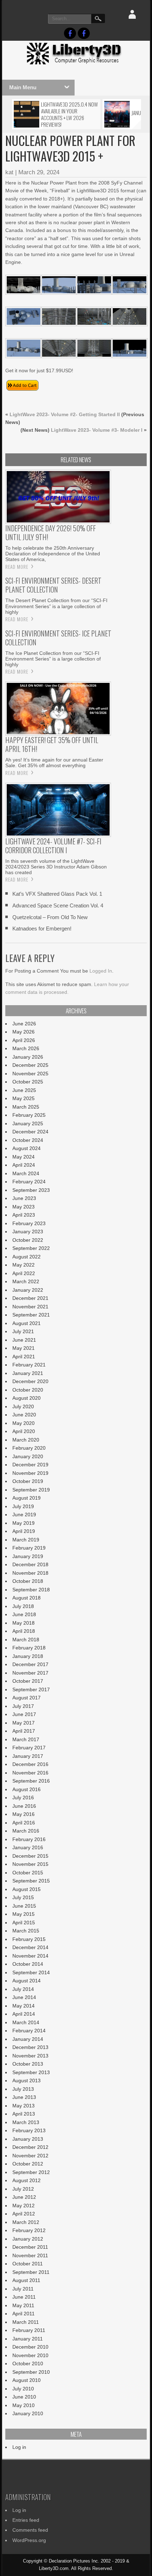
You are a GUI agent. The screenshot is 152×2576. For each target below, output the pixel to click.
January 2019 (28, 1556)
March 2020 (26, 1440)
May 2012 (24, 2206)
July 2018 (23, 1606)
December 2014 (30, 1947)
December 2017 (30, 1664)
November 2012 (30, 2156)
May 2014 (24, 2006)
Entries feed (26, 2520)
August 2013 (27, 2080)
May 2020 (24, 1423)
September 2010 (31, 2372)
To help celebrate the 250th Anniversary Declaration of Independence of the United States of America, (53, 554)
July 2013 (23, 2089)
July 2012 (23, 2189)
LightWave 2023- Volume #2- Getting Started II (65, 414)
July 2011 (23, 2289)
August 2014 (27, 1981)
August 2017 (27, 1698)
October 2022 (28, 1240)
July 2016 (23, 1797)
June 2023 (24, 1198)
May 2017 (24, 1723)
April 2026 (24, 1040)
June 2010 (24, 2397)
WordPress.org (29, 2540)
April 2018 (24, 1631)
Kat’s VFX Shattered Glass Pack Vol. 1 (57, 894)
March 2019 (26, 1540)
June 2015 (24, 1906)
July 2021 (23, 1331)
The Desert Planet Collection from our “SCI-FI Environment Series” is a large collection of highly (56, 606)
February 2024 (29, 1182)
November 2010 (30, 2355)
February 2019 (29, 1548)
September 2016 (31, 1781)
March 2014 (26, 2022)
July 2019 (23, 1506)
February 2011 (29, 2330)
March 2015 (26, 1931)
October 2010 (28, 2363)
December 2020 (30, 1381)
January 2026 (28, 1057)
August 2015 (27, 1889)
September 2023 (31, 1190)
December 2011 (30, 2247)
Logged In (101, 971)
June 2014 (24, 1997)
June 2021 (24, 1340)
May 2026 (24, 1032)
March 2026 (26, 1048)
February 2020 (29, 1448)
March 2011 (26, 2322)
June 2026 (24, 1024)
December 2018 (30, 1564)
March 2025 (26, 1107)
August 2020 (27, 1398)
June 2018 (24, 1614)
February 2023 (29, 1223)
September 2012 (31, 2172)
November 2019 (30, 1473)
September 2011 (31, 2272)
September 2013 (31, 2072)
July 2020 (23, 1406)
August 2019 (27, 1498)
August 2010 (27, 2380)
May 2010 (24, 2405)
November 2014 (30, 1956)
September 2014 (31, 1972)
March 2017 (26, 1739)
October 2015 (28, 1873)
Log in (19, 2447)
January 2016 (28, 1847)
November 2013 (30, 2056)
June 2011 (24, 2297)
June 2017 (24, 1714)
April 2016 (24, 1823)
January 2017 (28, 1756)
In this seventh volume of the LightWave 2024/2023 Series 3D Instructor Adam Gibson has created (56, 867)
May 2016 (24, 1814)
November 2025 (30, 1074)
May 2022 (24, 1265)
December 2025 (30, 1065)
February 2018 (29, 1648)
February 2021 (29, 1365)
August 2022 (27, 1257)
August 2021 (27, 1323)
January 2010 (28, 2413)
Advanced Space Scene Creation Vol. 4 (58, 905)
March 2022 (26, 1281)
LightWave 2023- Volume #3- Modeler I (97, 430)
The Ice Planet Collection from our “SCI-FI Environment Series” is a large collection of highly (53, 659)
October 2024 (28, 1140)
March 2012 (26, 2222)
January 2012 (28, 2239)
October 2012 (28, 2164)
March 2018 (26, 1640)
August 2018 (27, 1598)
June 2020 (24, 1415)
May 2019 (24, 1523)
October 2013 (28, 2064)
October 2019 (28, 1481)
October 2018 (28, 1581)
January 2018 (28, 1656)
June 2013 (24, 2097)
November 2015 (30, 1864)
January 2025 (28, 1123)
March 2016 (26, 1831)
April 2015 (24, 1923)
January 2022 (28, 1290)
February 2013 (29, 2130)
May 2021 (24, 1348)
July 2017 (23, 1706)
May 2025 (24, 1098)
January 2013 (28, 2139)
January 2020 (28, 1456)
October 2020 (28, 1390)
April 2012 (24, 2214)
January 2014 (28, 2039)
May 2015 (24, 1914)
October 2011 (28, 2264)
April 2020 (24, 1431)
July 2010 (23, 2389)
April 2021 (24, 1357)
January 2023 (28, 1232)
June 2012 (24, 2197)
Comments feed (30, 2530)
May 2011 (23, 2305)
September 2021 (31, 1315)
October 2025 (28, 1082)
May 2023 (24, 1207)
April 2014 (24, 2014)
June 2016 (24, 1806)
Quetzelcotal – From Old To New (50, 917)
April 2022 (24, 1273)
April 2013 (24, 2114)
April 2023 (24, 1215)
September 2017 (31, 1689)
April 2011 (24, 2314)
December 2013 (30, 2047)
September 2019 (31, 1490)
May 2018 (24, 1623)
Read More (17, 567)
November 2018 (30, 1573)
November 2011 (30, 2255)
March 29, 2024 (39, 172)
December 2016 (30, 1764)
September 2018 (31, 1590)
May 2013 (24, 2106)
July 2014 (23, 1989)
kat (9, 172)
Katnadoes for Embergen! (42, 929)
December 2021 (30, 1298)
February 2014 (29, 2031)
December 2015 (30, 1856)
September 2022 (31, 1248)
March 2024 (26, 1173)
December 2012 (30, 2147)
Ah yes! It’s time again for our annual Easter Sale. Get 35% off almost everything (54, 763)
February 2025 (29, 1115)
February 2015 (29, 1939)
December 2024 (30, 1132)
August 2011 (26, 2280)
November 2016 (30, 1773)
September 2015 (31, 1881)
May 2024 (24, 1157)
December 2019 (30, 1465)
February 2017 (29, 1748)
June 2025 (24, 1090)
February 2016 (29, 1839)
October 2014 (28, 1964)
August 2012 (27, 2180)
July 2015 (23, 1897)
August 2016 (27, 1789)
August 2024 (27, 1148)
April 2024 (24, 1165)
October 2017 (28, 1681)
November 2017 (30, 1673)
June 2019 (24, 1515)
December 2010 (30, 2347)
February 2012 (29, 2230)
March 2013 (26, 2122)
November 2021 (30, 1307)
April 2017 (24, 1731)
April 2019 (24, 1531)
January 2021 (28, 1373)
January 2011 (28, 2339)
